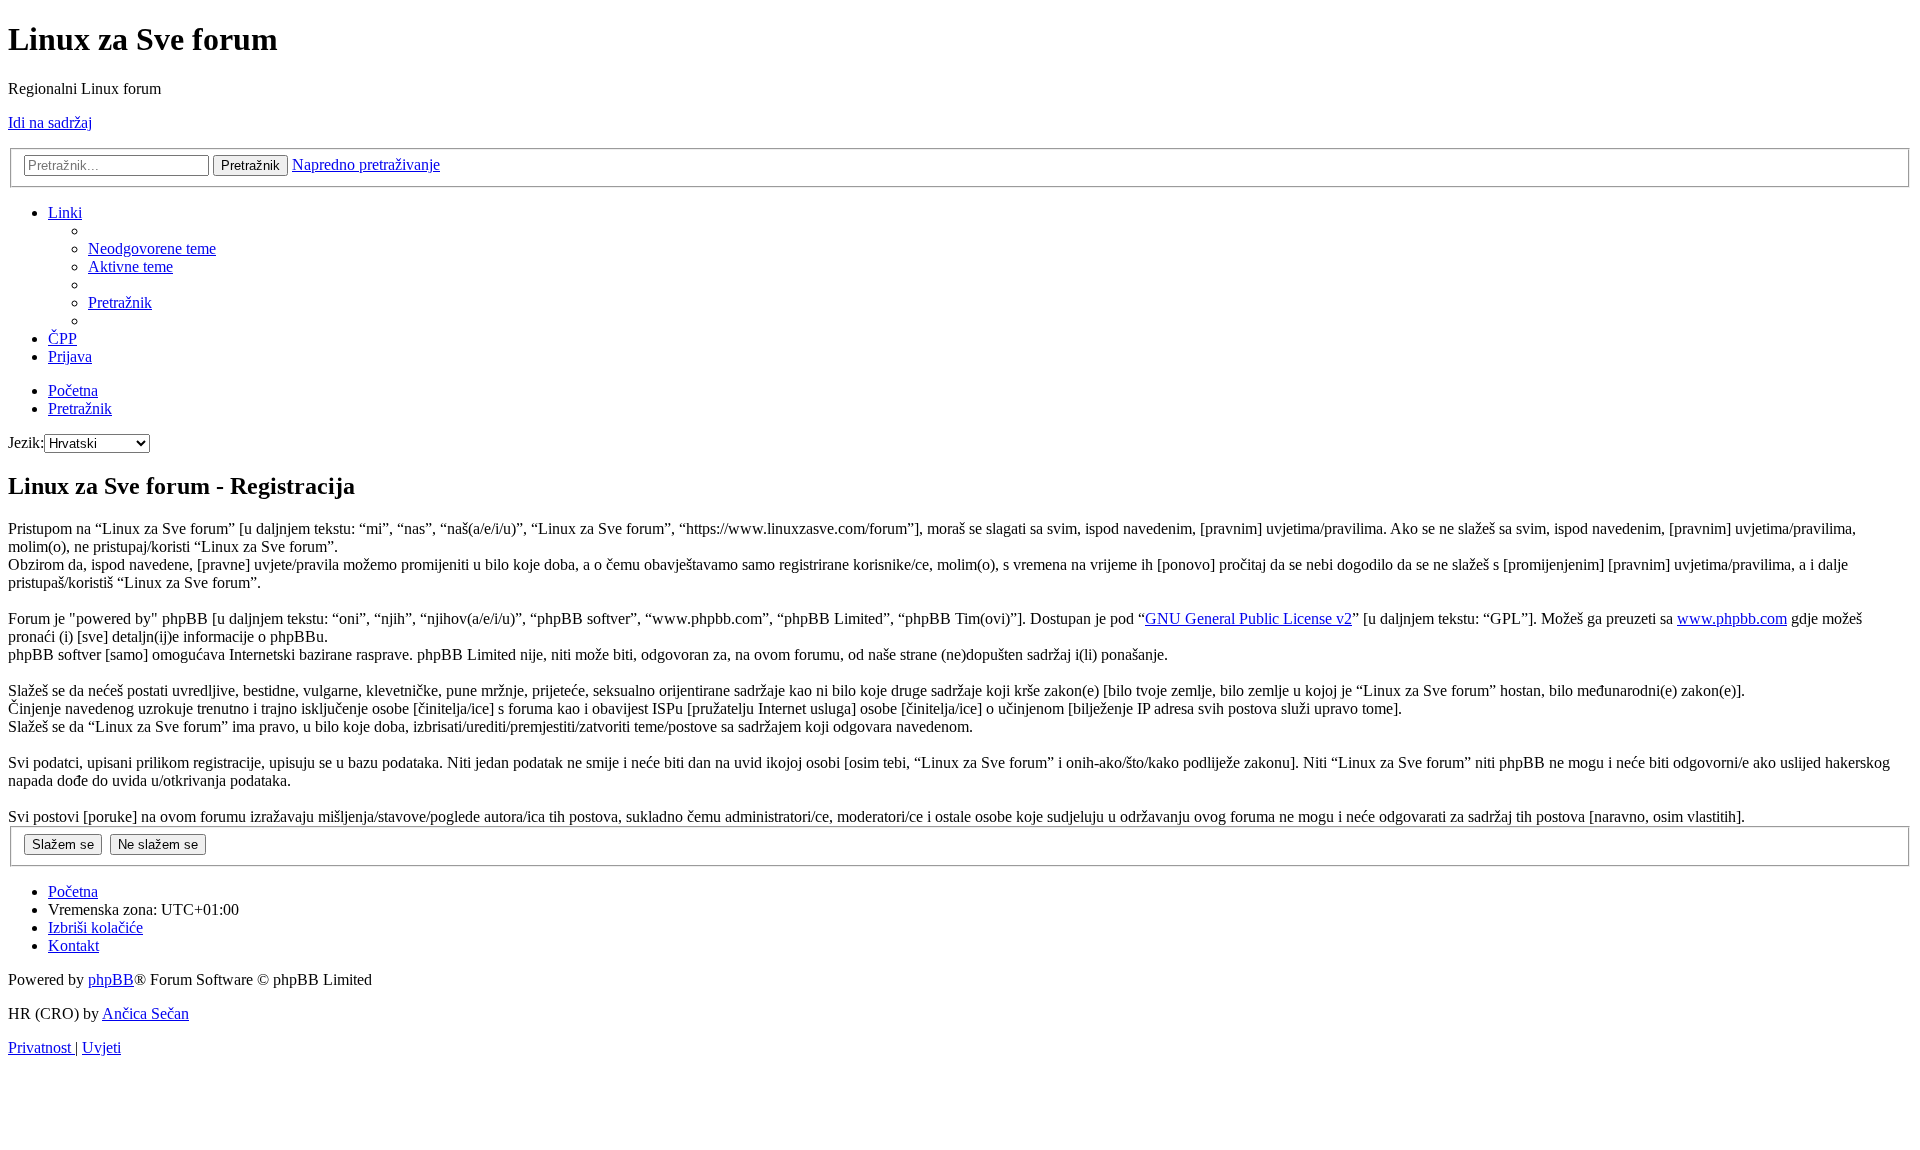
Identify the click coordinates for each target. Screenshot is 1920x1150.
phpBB (111, 979)
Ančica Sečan (145, 1013)
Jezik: (26, 442)
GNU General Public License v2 (1248, 618)
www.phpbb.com (1732, 618)
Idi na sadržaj (50, 122)
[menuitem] (152, 248)
